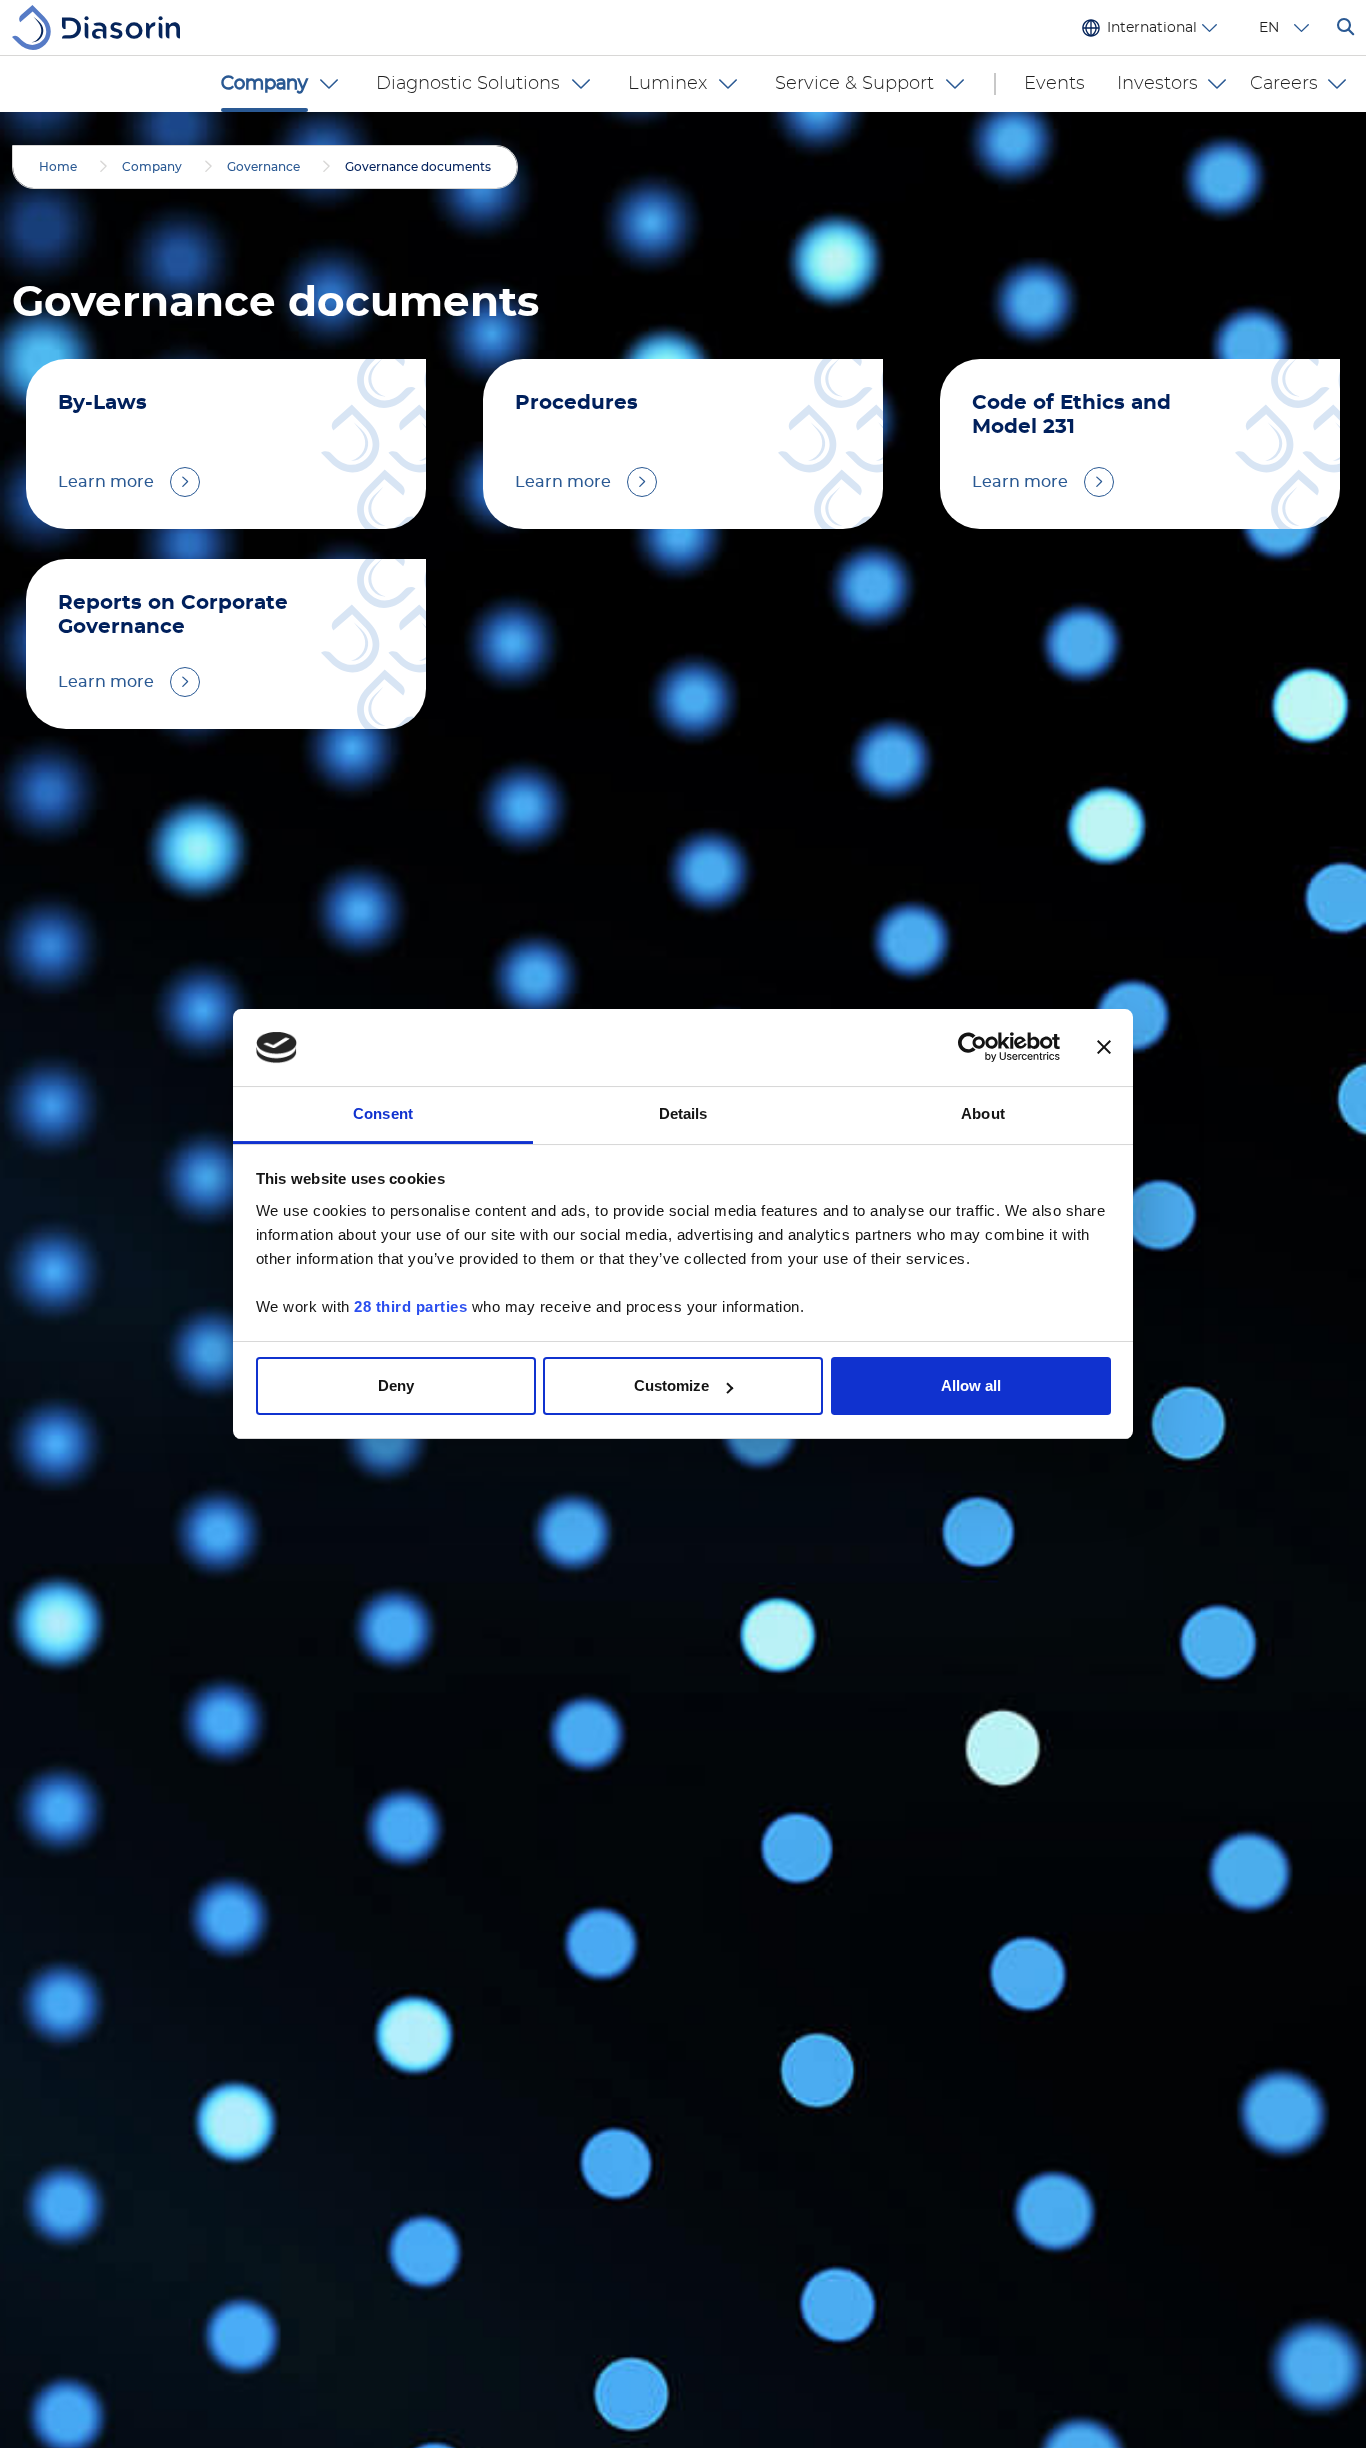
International (1152, 28)
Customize (671, 1385)
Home (58, 167)
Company (152, 167)
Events (1054, 84)
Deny (396, 1385)
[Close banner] (1104, 1048)
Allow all (971, 1385)
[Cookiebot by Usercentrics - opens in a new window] (972, 1048)
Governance (263, 167)
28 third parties (410, 1306)
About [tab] (983, 1113)
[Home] (104, 27)
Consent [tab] (383, 1113)
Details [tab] (683, 1113)
